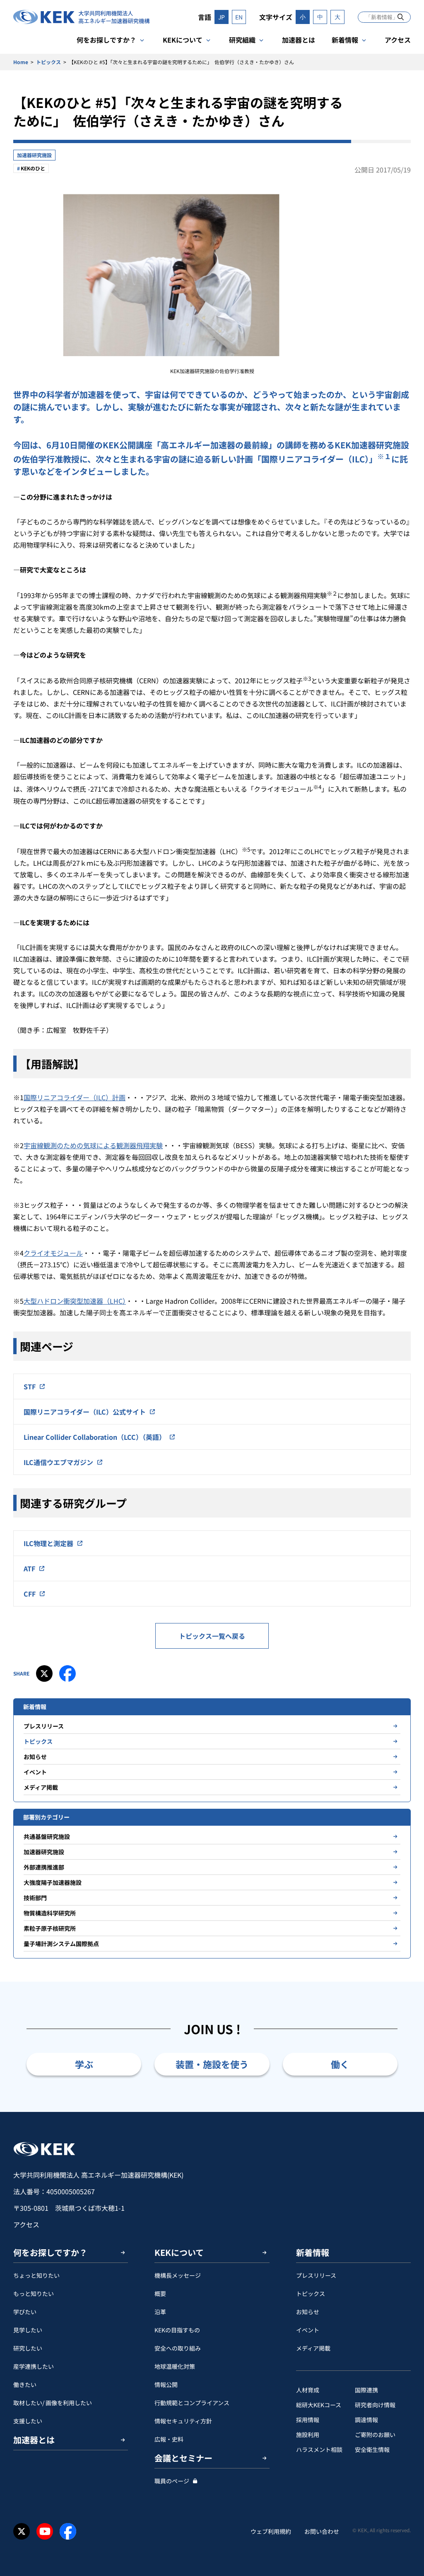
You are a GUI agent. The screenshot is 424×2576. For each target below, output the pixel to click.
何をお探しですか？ (106, 40)
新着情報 (345, 40)
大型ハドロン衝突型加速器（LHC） (75, 1301)
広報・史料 (169, 2439)
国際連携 (366, 2390)
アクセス (398, 40)
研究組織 (242, 40)
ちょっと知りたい (36, 2275)
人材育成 (308, 2390)
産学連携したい (34, 2366)
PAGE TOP (405, 2112)
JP (222, 17)
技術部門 (35, 1898)
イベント (35, 1772)
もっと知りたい (34, 2294)
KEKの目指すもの (177, 2330)
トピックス (48, 62)
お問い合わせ (322, 2531)
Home (21, 62)
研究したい (28, 2348)
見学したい (28, 2330)
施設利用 (308, 2435)
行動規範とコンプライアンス (192, 2403)
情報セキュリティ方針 (183, 2421)
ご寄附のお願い (375, 2435)
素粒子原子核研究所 (50, 1928)
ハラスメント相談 (319, 2449)
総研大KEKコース (319, 2405)
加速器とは (299, 40)
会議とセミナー (183, 2458)
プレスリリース (44, 1726)
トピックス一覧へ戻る (212, 1636)
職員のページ (172, 2481)
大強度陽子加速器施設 (53, 1882)
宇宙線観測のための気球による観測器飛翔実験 (93, 1145)
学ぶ (84, 2064)
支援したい (28, 2421)
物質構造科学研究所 (50, 1913)
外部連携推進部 (44, 1867)
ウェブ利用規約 (271, 2531)
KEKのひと (33, 168)
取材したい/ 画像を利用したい (53, 2403)
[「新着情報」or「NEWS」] (401, 17)
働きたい (25, 2384)
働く (340, 2064)
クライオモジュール (53, 1253)
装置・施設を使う (212, 2064)
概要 (160, 2294)
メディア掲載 (41, 1787)
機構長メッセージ (178, 2275)
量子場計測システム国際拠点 (61, 1944)
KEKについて (183, 40)
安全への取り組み (178, 2348)
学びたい (25, 2312)
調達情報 (366, 2420)
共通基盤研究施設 (47, 1836)
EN (239, 17)
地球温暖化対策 (175, 2366)
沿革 (160, 2312)
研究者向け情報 (375, 2405)
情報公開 (166, 2384)
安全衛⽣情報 (372, 2449)
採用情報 (308, 2420)
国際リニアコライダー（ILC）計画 (75, 1097)
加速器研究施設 (34, 155)
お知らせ (35, 1757)
